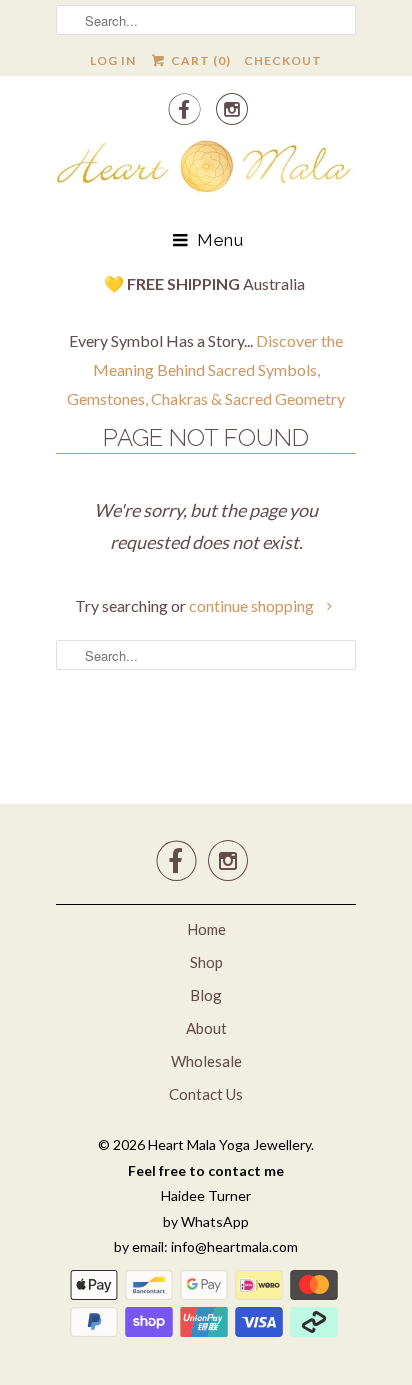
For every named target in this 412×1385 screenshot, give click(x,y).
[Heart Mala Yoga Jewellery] (206, 170)
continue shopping (253, 605)
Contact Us (206, 1094)
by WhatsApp (206, 1221)
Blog (206, 995)
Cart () (199, 60)
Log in (113, 60)
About (206, 1028)
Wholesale (206, 1061)
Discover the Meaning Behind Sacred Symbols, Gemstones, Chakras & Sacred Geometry (206, 369)
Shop (206, 962)
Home (206, 929)
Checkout (283, 60)
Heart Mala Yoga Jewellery (229, 1144)
